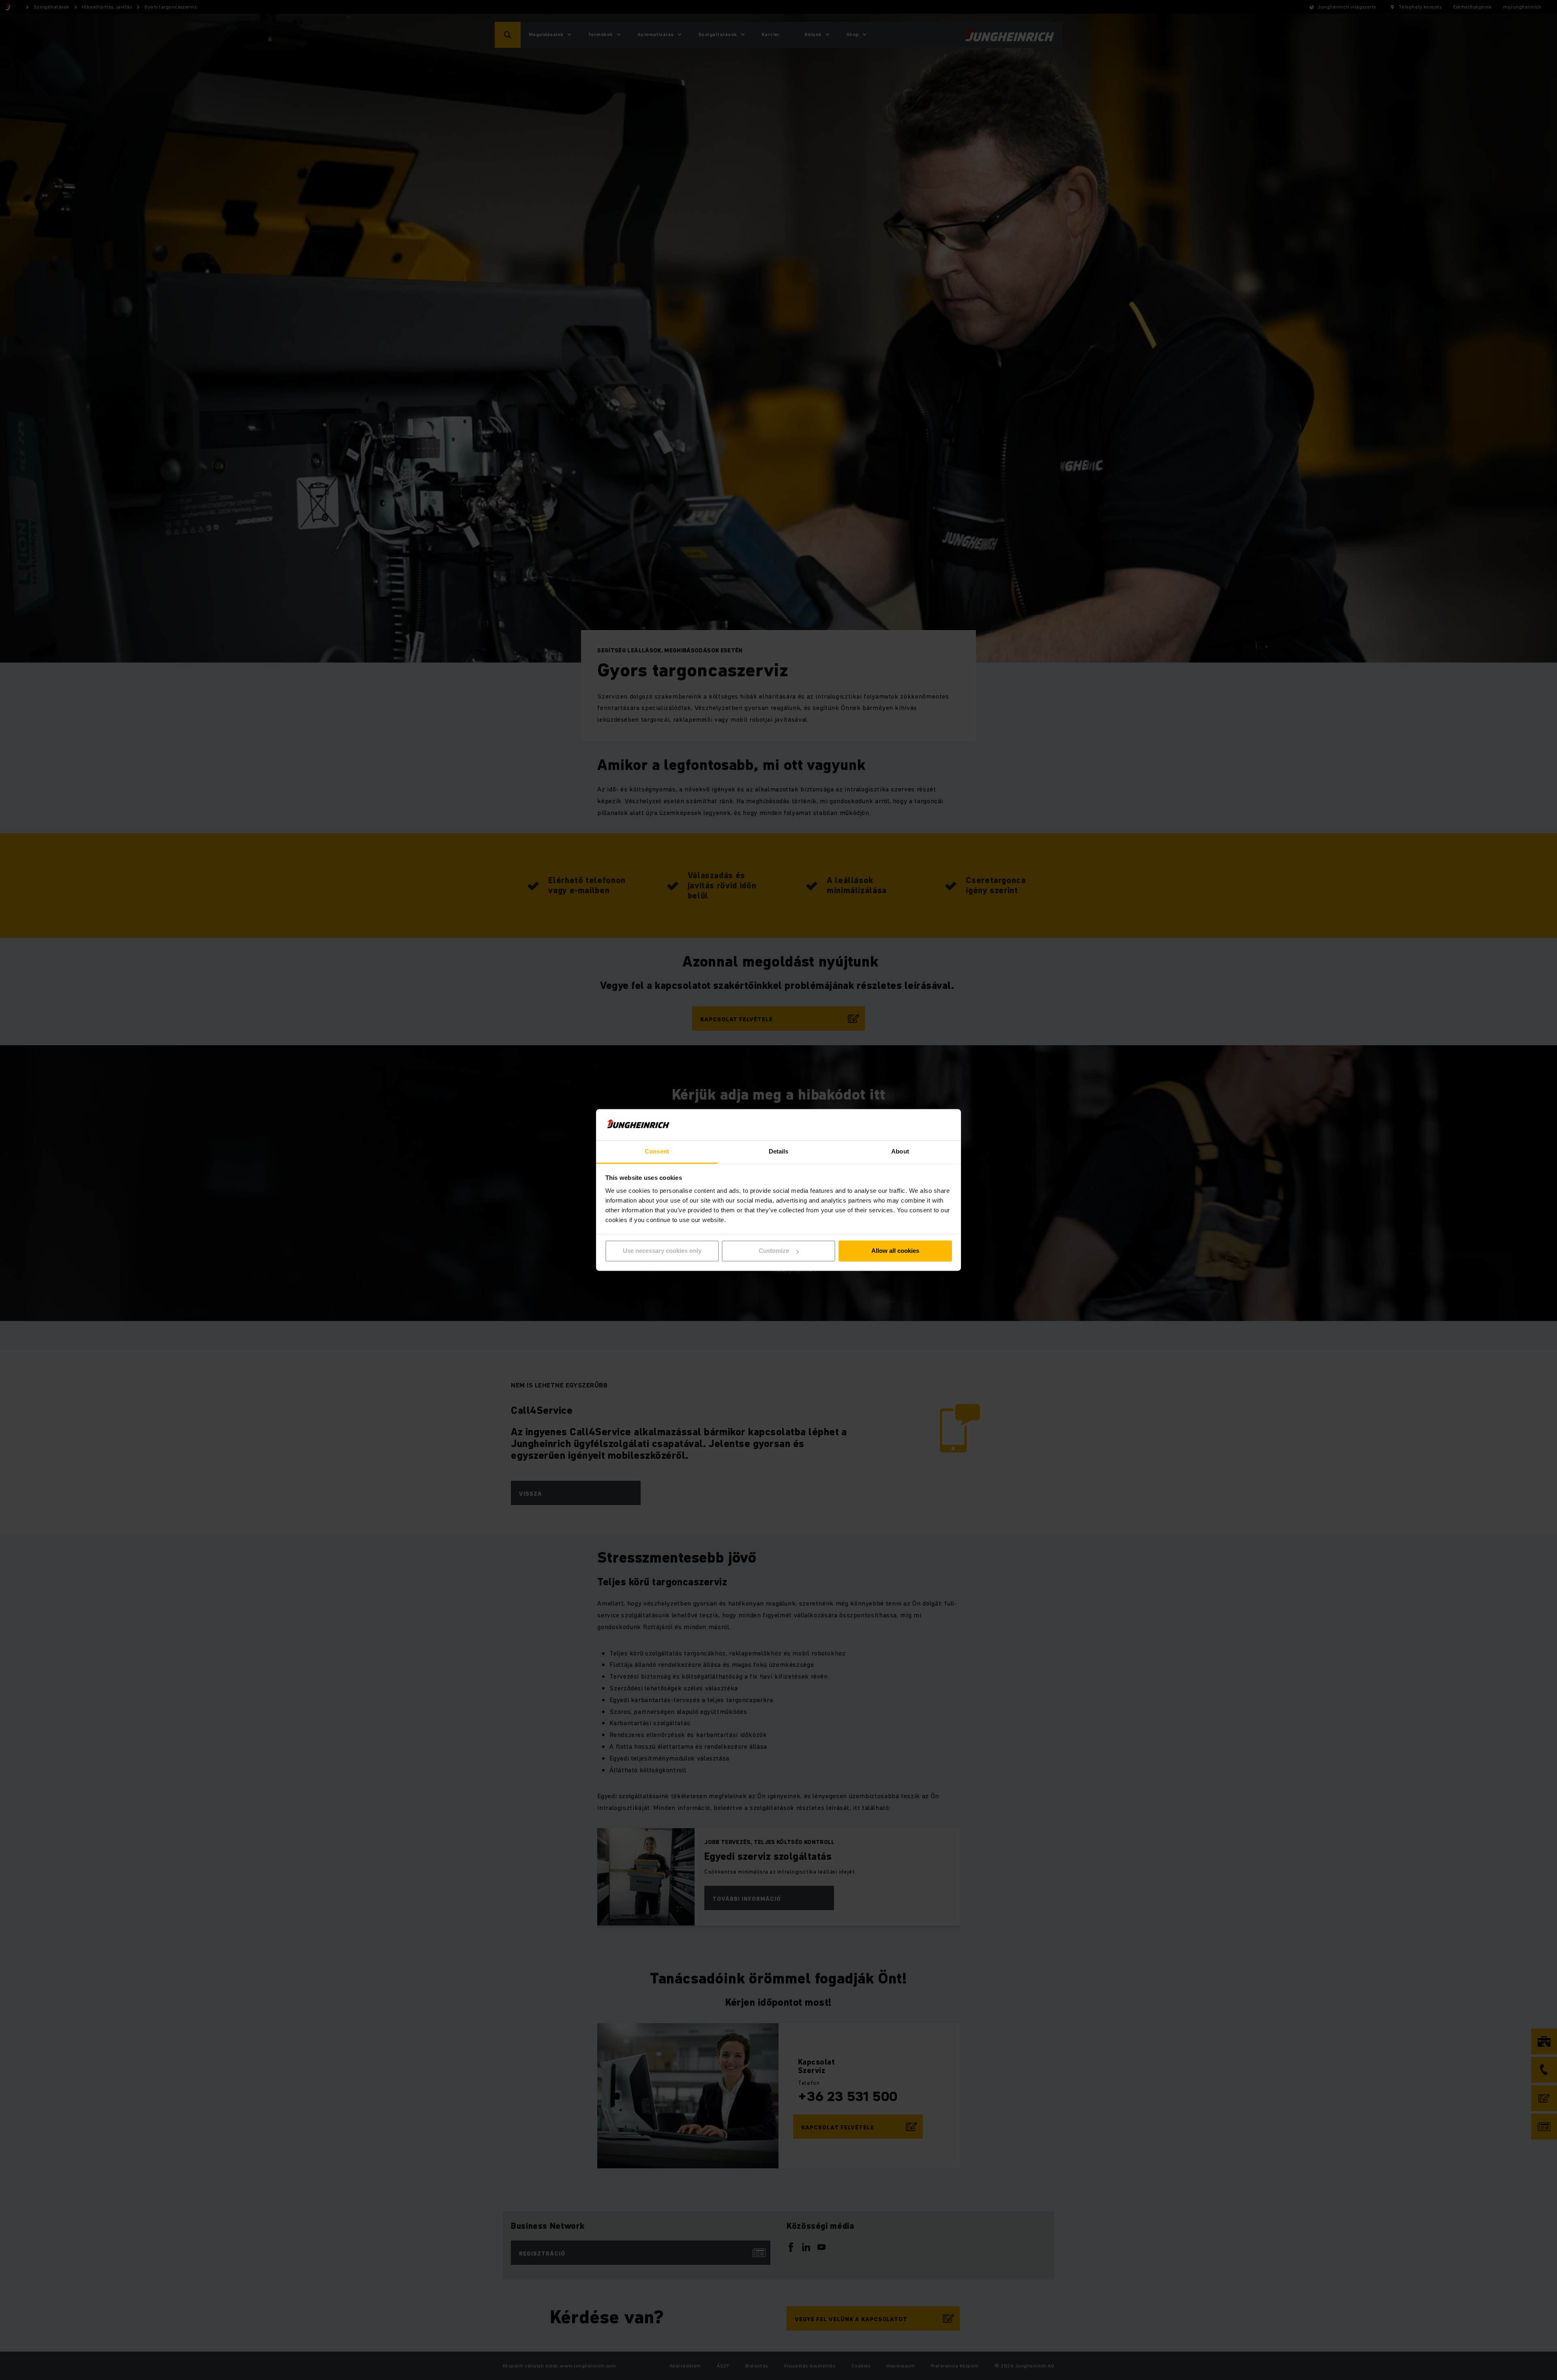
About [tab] (900, 1151)
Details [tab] (779, 1151)
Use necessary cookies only (662, 1251)
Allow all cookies (895, 1251)
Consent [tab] (657, 1151)
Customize (774, 1251)
